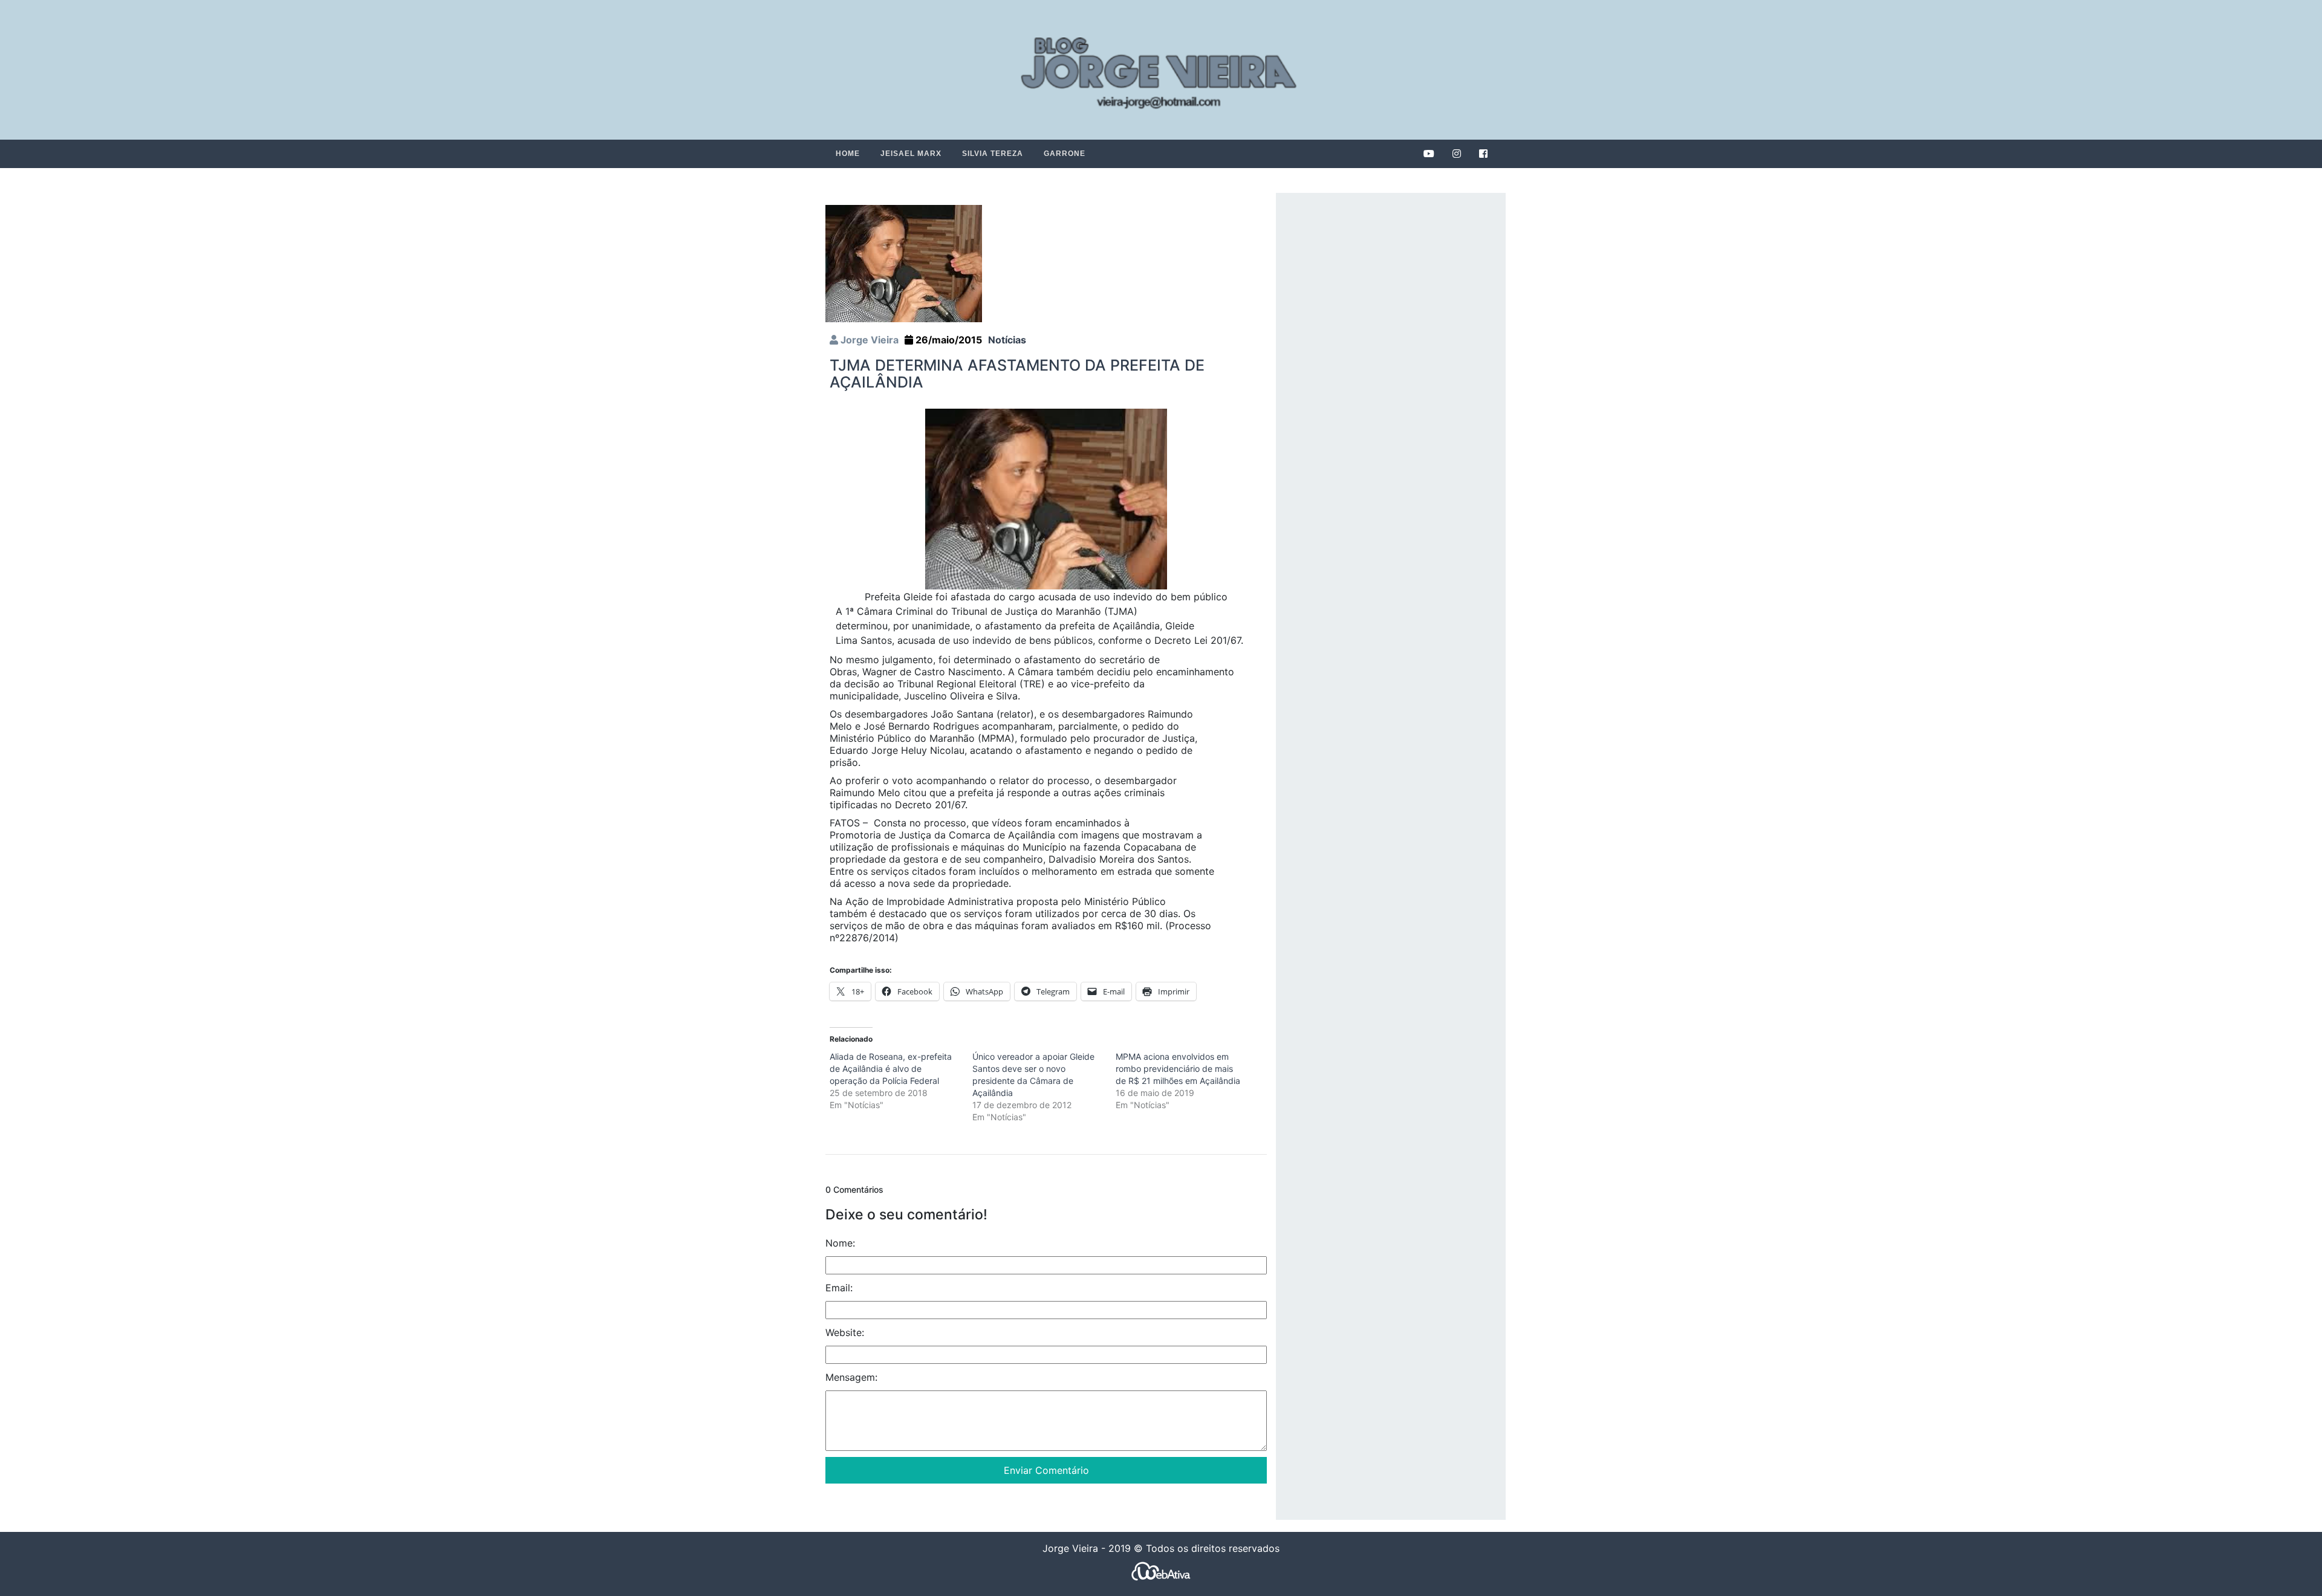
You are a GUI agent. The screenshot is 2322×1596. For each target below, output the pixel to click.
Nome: (840, 1243)
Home (848, 154)
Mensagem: (851, 1377)
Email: (839, 1288)
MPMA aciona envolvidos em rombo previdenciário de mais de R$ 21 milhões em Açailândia (1178, 1069)
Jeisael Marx (911, 154)
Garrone (1065, 154)
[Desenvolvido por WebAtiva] (1161, 1571)
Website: (845, 1332)
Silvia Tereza (993, 154)
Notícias (1007, 340)
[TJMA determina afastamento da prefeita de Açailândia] (904, 263)
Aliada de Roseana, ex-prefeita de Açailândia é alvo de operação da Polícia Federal (891, 1069)
